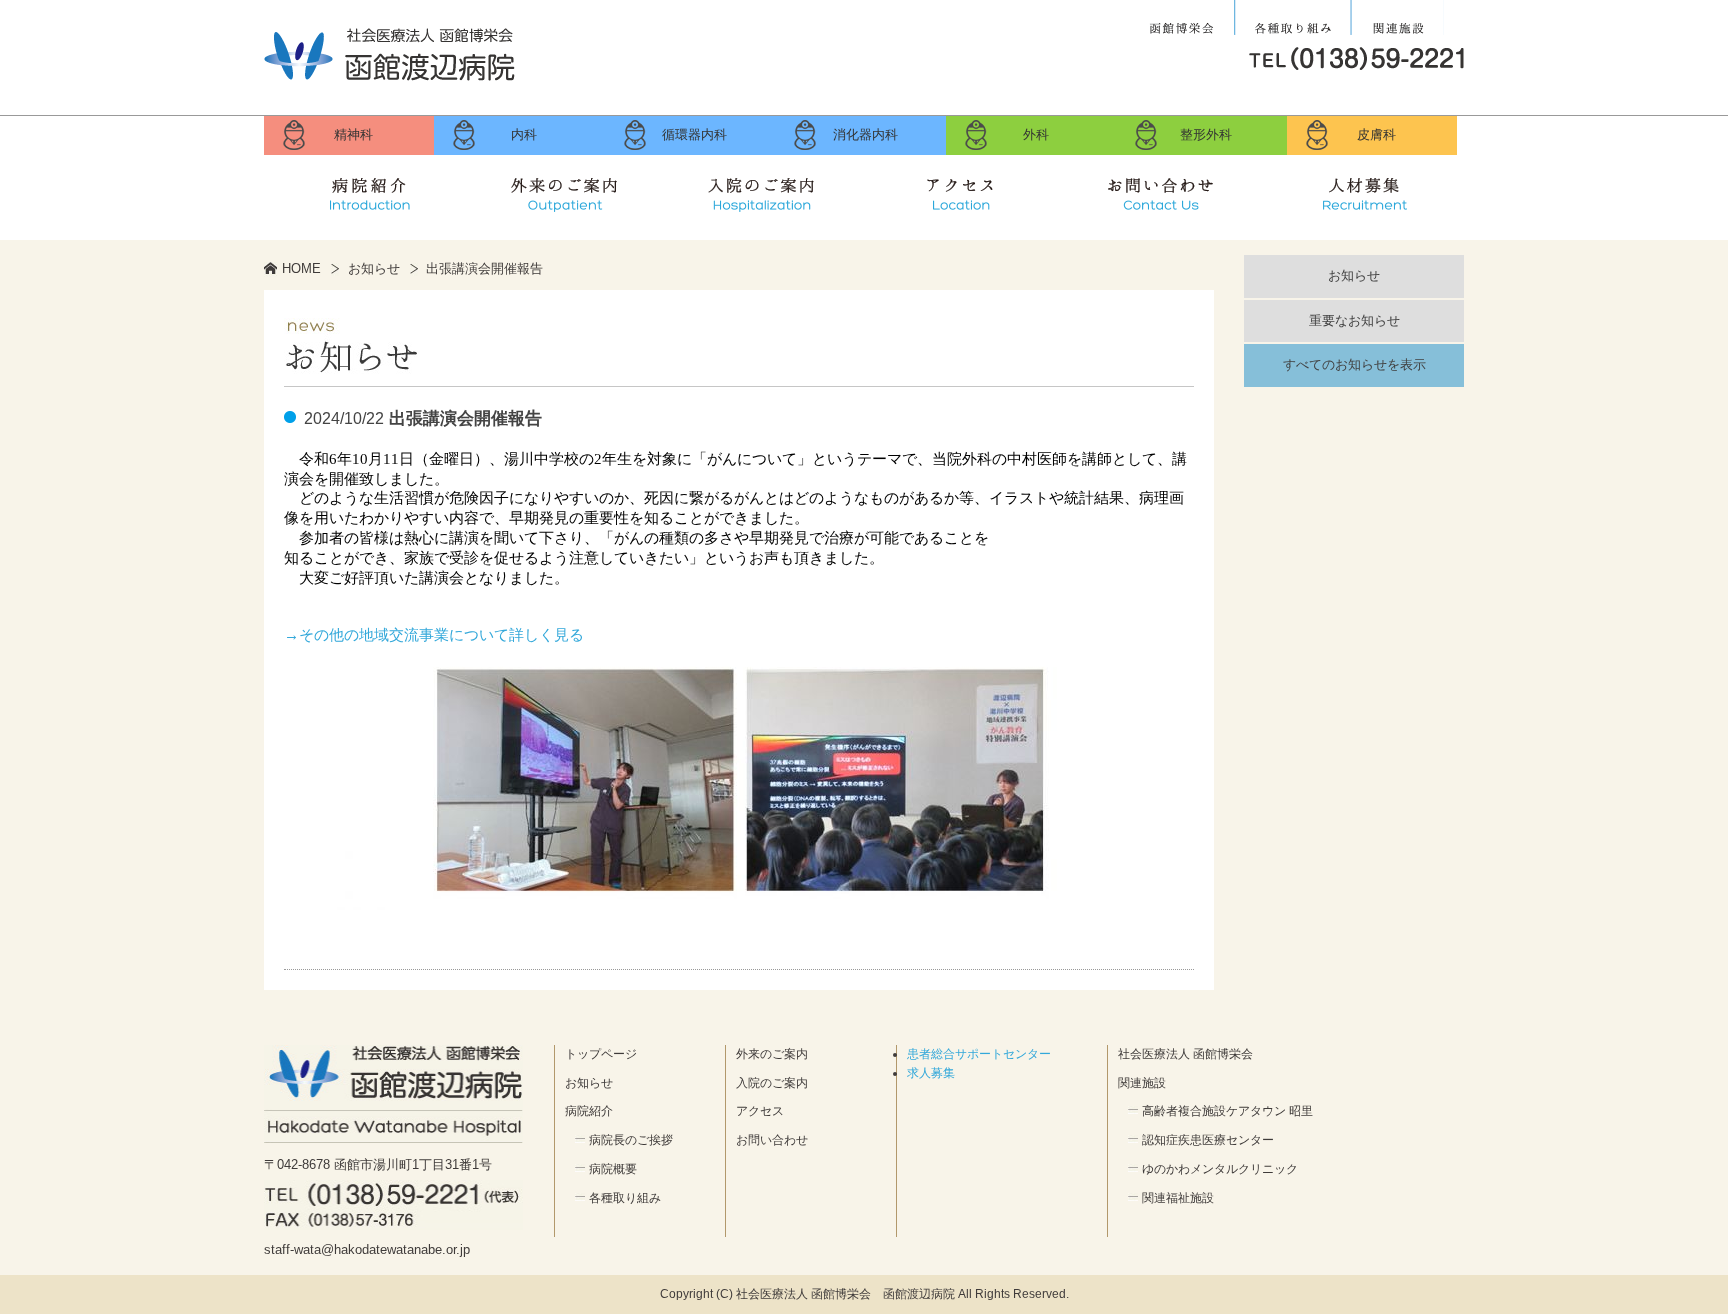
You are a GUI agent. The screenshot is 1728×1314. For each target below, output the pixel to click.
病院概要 (613, 1169)
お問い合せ (1164, 190)
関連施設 (1397, 18)
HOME (301, 268)
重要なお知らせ (1354, 320)
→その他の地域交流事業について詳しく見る (434, 635)
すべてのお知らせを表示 (1354, 364)
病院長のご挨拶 (631, 1140)
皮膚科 (1376, 134)
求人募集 (1364, 190)
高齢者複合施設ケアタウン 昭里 (1227, 1111)
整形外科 (1206, 134)
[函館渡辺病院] (390, 79)
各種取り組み (1292, 18)
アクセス (964, 190)
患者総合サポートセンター (979, 1054)
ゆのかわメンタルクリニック (1220, 1169)
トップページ (601, 1054)
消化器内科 (865, 134)
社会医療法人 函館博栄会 (1184, 18)
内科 (524, 134)
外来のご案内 (564, 190)
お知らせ (374, 268)
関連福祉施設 (1178, 1198)
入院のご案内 (764, 190)
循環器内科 (694, 134)
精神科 (353, 134)
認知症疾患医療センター (1208, 1140)
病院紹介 (364, 190)
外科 (1036, 134)
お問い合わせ (772, 1140)
